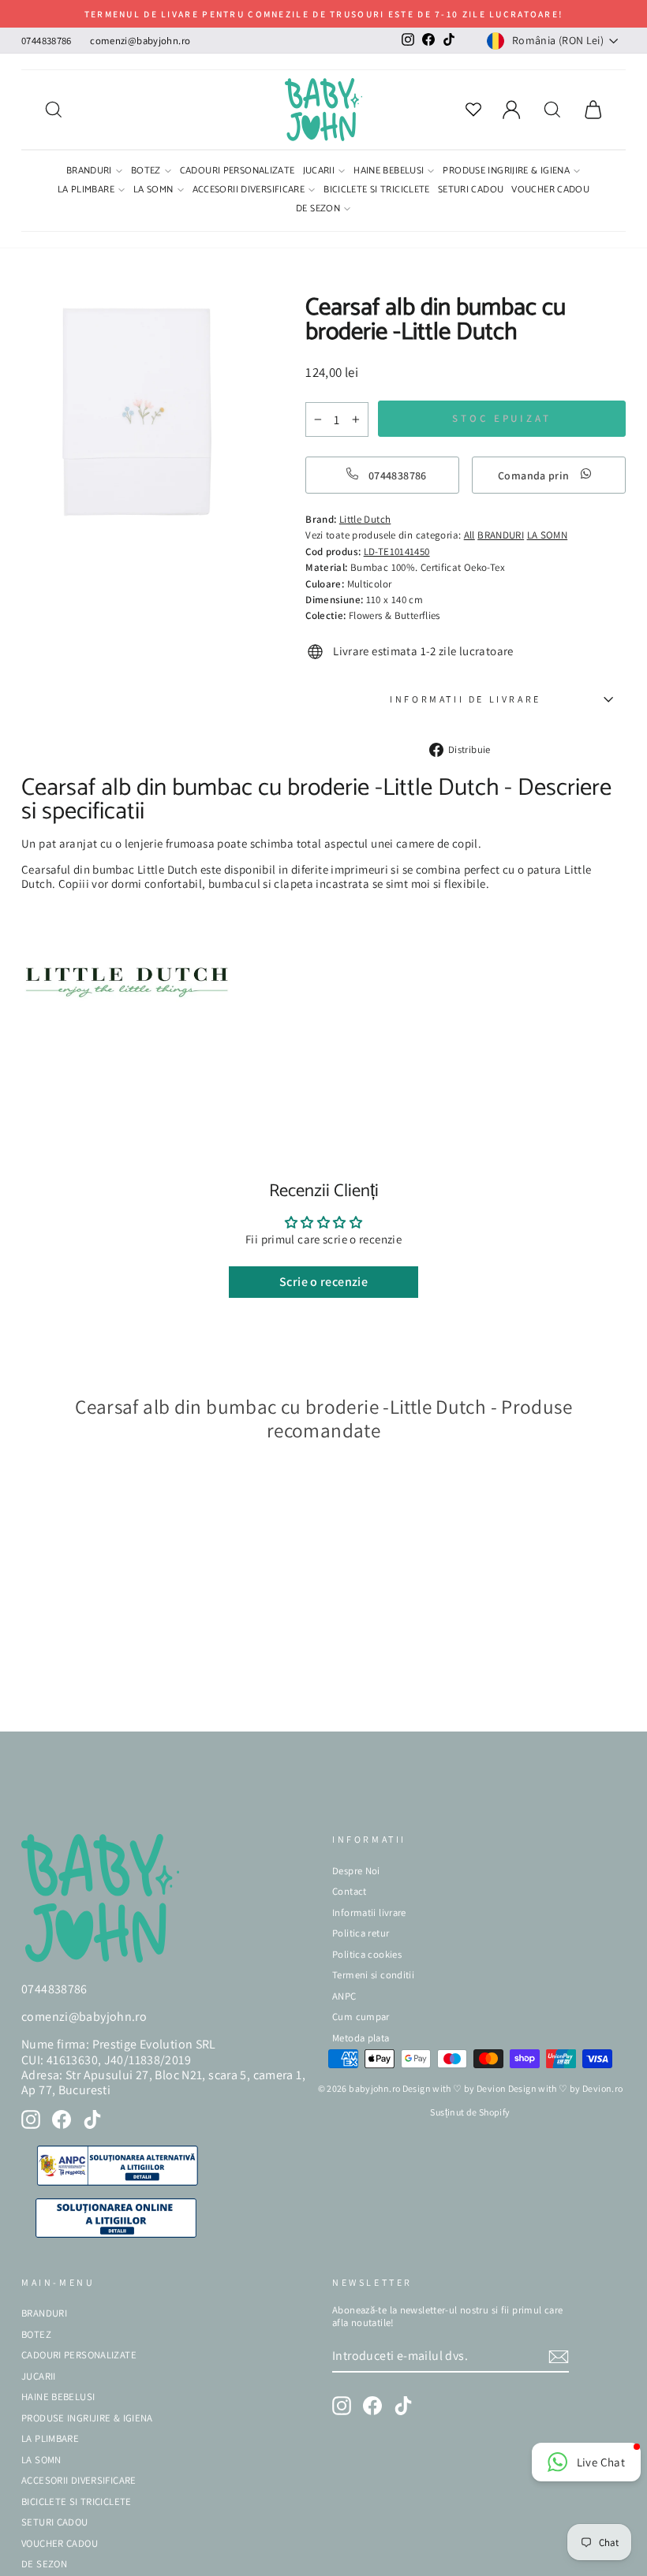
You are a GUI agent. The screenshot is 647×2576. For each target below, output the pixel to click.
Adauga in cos (70, 1696)
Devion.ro (602, 2088)
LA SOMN (153, 191)
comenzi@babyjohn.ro (140, 41)
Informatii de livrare (466, 699)
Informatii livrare (369, 1912)
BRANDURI (89, 172)
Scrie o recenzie (323, 1282)
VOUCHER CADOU (550, 191)
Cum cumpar (361, 2017)
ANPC (344, 1996)
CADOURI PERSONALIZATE (237, 172)
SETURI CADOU (471, 191)
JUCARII (319, 172)
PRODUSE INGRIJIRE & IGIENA (506, 172)
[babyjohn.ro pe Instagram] (31, 2119)
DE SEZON (318, 210)
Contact (350, 1891)
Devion (491, 2088)
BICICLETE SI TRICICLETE (377, 191)
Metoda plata (361, 2038)
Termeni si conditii (373, 1975)
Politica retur (361, 1933)
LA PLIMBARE (86, 191)
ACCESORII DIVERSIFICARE (249, 191)
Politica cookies (367, 1954)
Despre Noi (356, 1871)
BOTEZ (146, 172)
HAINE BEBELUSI (389, 172)
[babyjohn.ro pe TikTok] (92, 2119)
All (469, 535)
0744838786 (47, 41)
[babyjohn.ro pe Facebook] (62, 2119)
